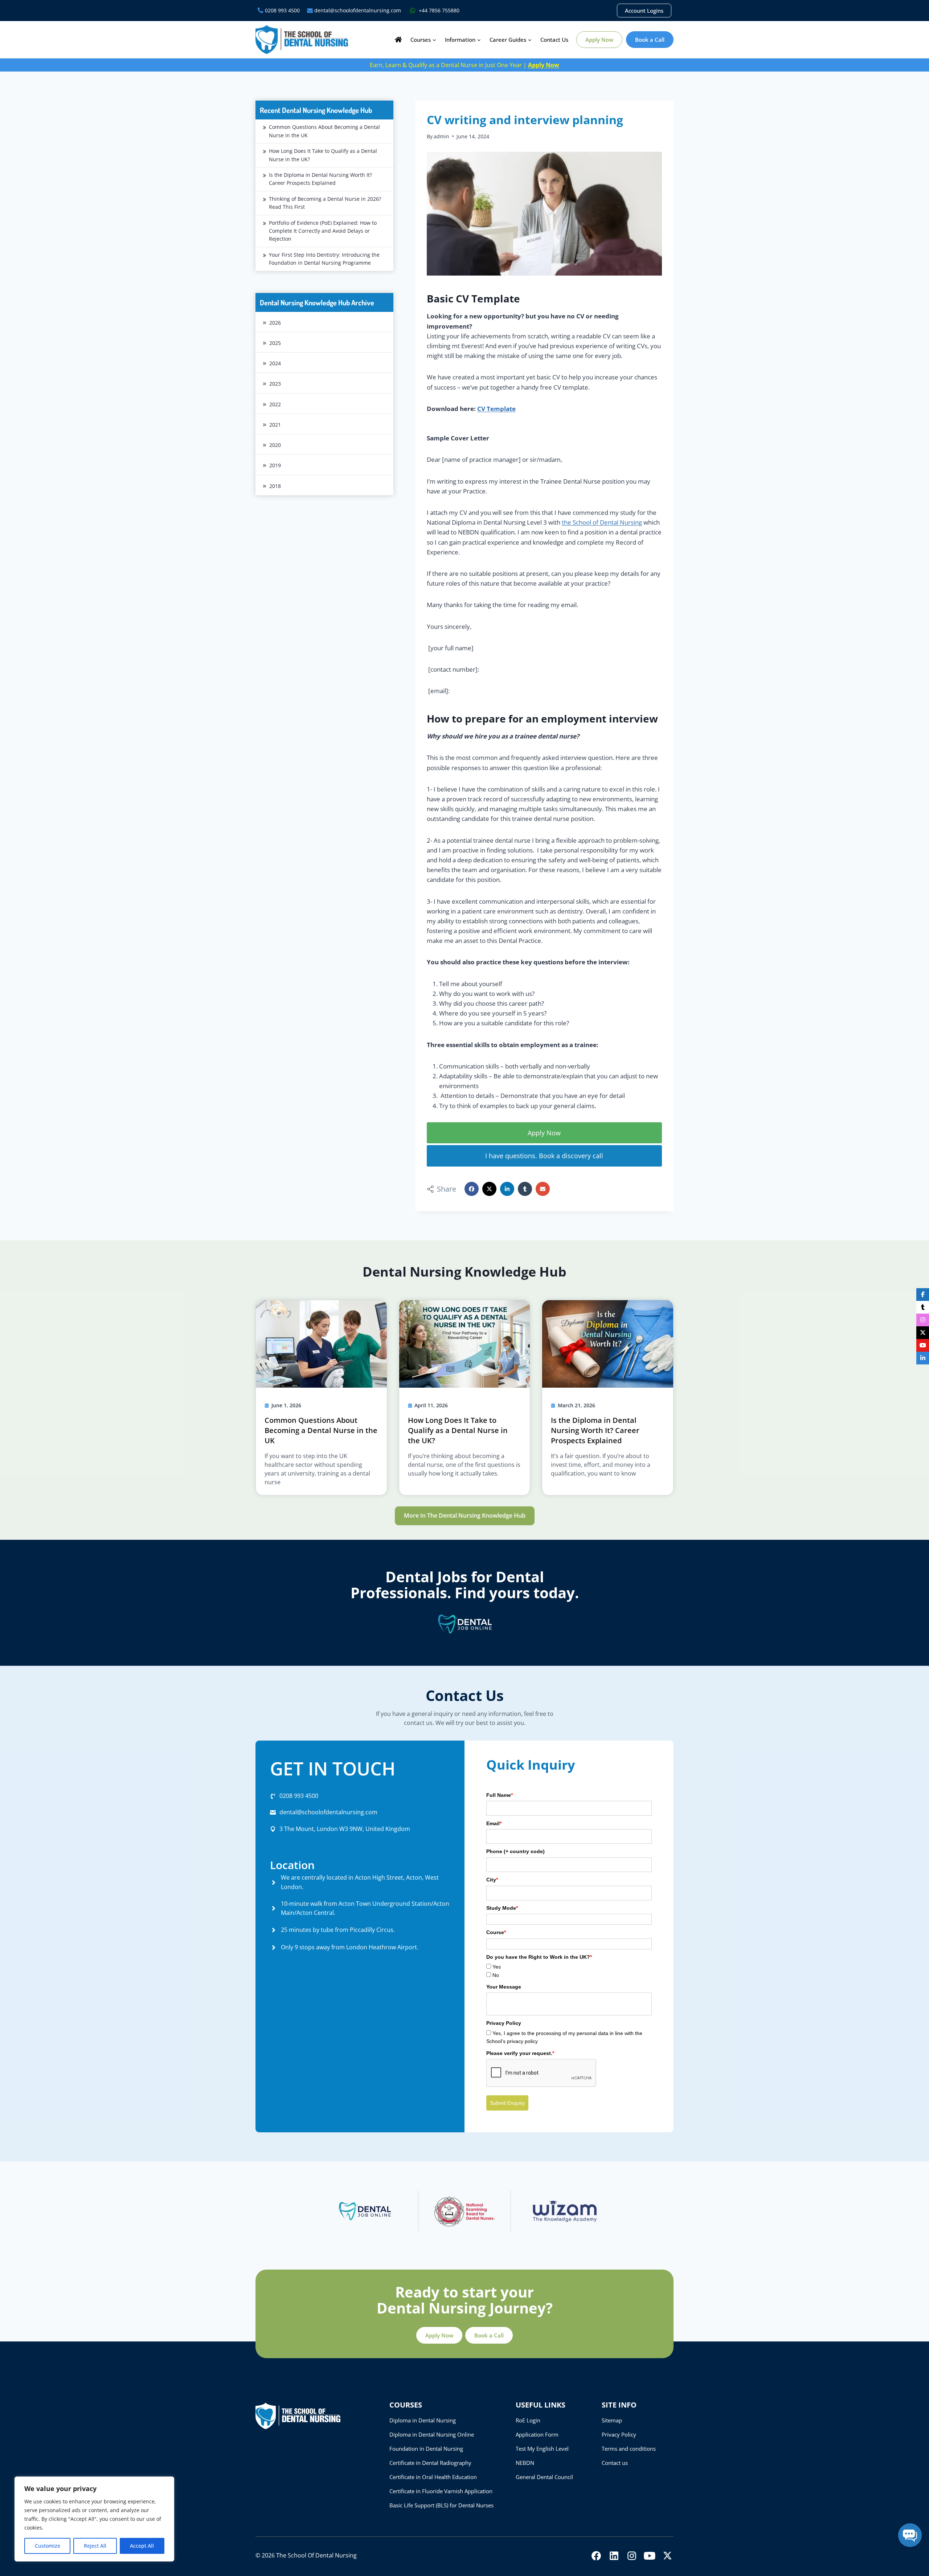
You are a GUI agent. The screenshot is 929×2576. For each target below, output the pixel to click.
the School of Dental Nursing (602, 522)
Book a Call (650, 40)
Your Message (504, 1987)
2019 (275, 465)
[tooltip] (923, 1295)
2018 (275, 486)
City (492, 1880)
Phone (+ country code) (515, 1851)
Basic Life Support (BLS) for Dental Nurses (441, 2505)
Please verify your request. (520, 2053)
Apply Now (599, 40)
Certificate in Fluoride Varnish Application (441, 2491)
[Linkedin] (614, 2556)
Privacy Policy (619, 2434)
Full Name (500, 1795)
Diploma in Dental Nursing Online (432, 2434)
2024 (275, 363)
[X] (667, 2556)
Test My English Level (542, 2449)
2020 (275, 445)
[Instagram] (632, 2556)
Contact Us (554, 40)
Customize (48, 2546)
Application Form (537, 2434)
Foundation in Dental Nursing (426, 2449)
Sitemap (612, 2420)
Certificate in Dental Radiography (430, 2463)
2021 (275, 425)
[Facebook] (596, 2556)
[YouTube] (650, 2556)
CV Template (496, 409)
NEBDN (525, 2463)
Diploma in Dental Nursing (423, 2420)
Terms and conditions (629, 2449)
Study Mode (502, 1908)
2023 (275, 384)
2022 (275, 404)
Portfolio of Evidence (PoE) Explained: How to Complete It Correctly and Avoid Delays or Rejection (323, 231)
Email (494, 1823)
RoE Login (528, 2420)
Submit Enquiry (507, 2103)
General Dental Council (544, 2477)
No (496, 1975)
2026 (275, 323)
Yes (497, 1967)
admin (441, 136)
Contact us (615, 2463)
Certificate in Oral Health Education (433, 2477)
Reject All (95, 2546)
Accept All (142, 2546)
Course (496, 1932)
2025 (275, 343)
